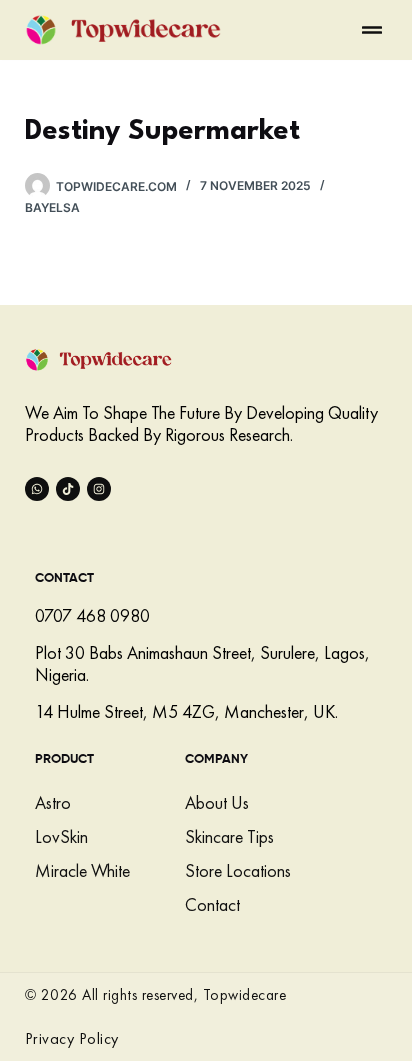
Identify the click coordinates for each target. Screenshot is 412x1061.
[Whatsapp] (37, 489)
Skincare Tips (229, 836)
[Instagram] (99, 489)
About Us (217, 802)
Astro (53, 802)
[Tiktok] (68, 489)
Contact (212, 904)
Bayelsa (52, 207)
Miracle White (82, 870)
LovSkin (61, 836)
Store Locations (238, 870)
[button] (372, 30)
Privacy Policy (72, 1038)
